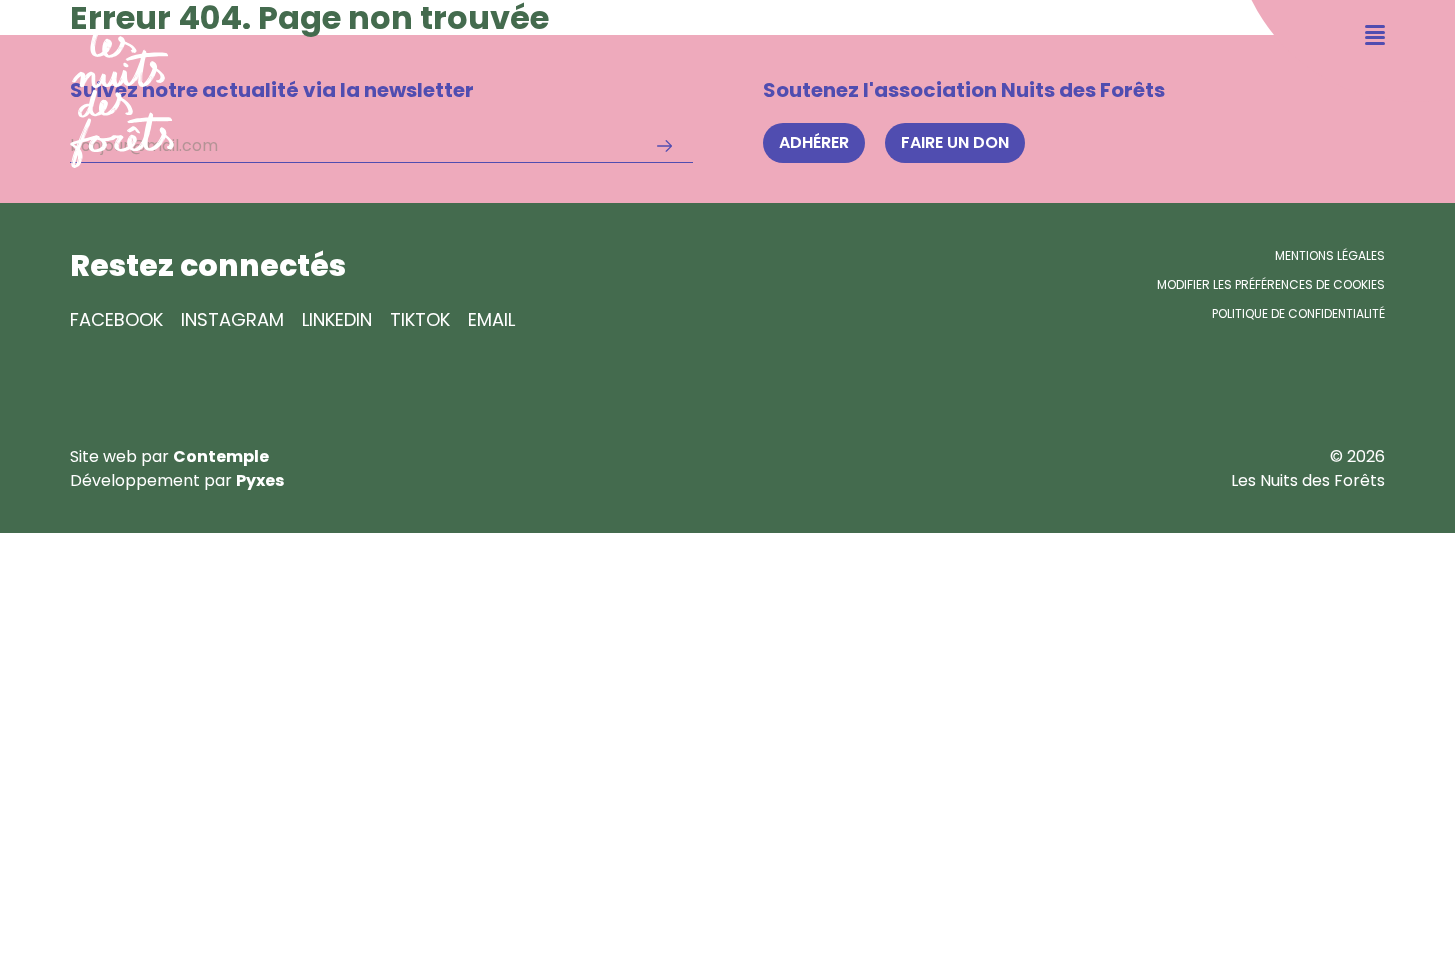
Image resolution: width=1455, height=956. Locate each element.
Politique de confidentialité (1298, 313)
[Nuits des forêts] (87, 84)
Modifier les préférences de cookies (1271, 284)
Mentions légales (1330, 255)
